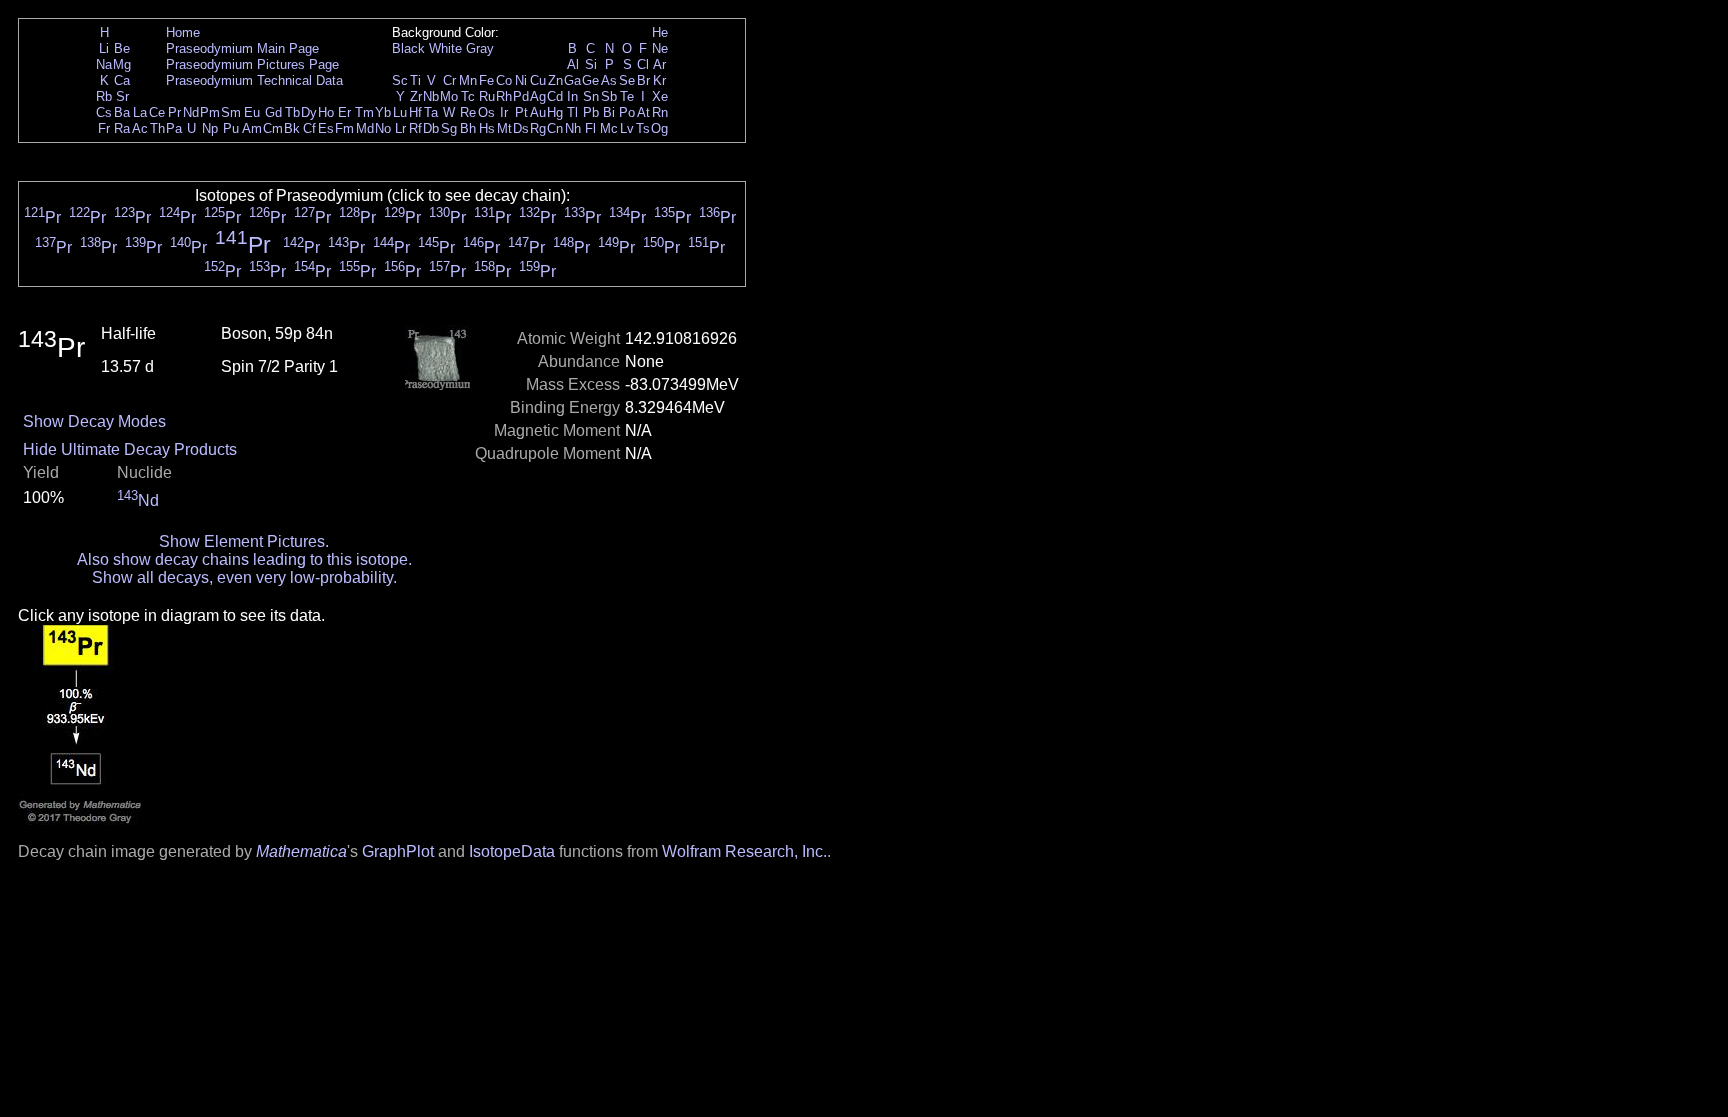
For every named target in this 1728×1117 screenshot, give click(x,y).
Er (344, 112)
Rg (538, 128)
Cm (273, 128)
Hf (415, 112)
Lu (400, 112)
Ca (122, 80)
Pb (591, 112)
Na (104, 64)
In (572, 96)
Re (468, 112)
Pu (231, 128)
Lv (627, 128)
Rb (104, 96)
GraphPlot (398, 851)
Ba (122, 112)
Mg (122, 64)
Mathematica (301, 851)
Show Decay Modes (94, 421)
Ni (521, 80)
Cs (104, 112)
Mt (504, 128)
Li (104, 48)
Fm (344, 128)
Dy (309, 112)
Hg (555, 112)
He (660, 32)
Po (627, 112)
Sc (400, 80)
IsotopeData (512, 851)
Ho (326, 112)
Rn (660, 112)
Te (627, 96)
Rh (504, 96)
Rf (415, 128)
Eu (252, 112)
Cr (449, 80)
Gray (480, 48)
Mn (468, 80)
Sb (609, 96)
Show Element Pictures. (244, 541)
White (445, 48)
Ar (659, 64)
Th (157, 128)
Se (627, 80)
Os (486, 112)
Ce (157, 112)
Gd (273, 112)
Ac (140, 128)
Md (365, 128)
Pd (521, 96)
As (609, 80)
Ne (660, 48)
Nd (191, 112)
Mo (449, 96)
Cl (643, 64)
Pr (174, 112)
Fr (104, 128)
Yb (383, 112)
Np (210, 128)
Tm (364, 112)
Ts (643, 128)
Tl (572, 112)
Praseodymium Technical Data (254, 80)
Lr (400, 128)
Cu (538, 80)
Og (659, 128)
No (383, 128)
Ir (504, 112)
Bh (468, 128)
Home (183, 32)
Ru (487, 96)
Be (122, 48)
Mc (609, 128)
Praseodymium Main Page (242, 48)
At (643, 112)
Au (538, 112)
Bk (292, 128)
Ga (572, 80)
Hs (487, 128)
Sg (449, 128)
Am (252, 128)
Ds (521, 128)
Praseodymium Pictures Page (252, 64)
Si (591, 64)
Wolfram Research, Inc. (744, 851)
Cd (555, 96)
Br (643, 80)
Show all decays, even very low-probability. (244, 577)
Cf (309, 128)
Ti (415, 80)
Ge (590, 80)
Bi (609, 112)
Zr (416, 96)
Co (504, 80)
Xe (660, 96)
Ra (122, 128)
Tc (468, 96)
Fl (590, 128)
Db (431, 128)
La (140, 112)
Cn (555, 128)
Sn (591, 96)
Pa (174, 128)
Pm (210, 112)
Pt (521, 112)
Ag (538, 96)
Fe (486, 80)
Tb (292, 112)
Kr (659, 80)
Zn (555, 80)
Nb (431, 96)
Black (408, 48)
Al (573, 64)
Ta (431, 112)
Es (326, 128)
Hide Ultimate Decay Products (130, 449)
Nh (573, 128)
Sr (122, 96)
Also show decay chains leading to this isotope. (244, 559)
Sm (231, 112)
